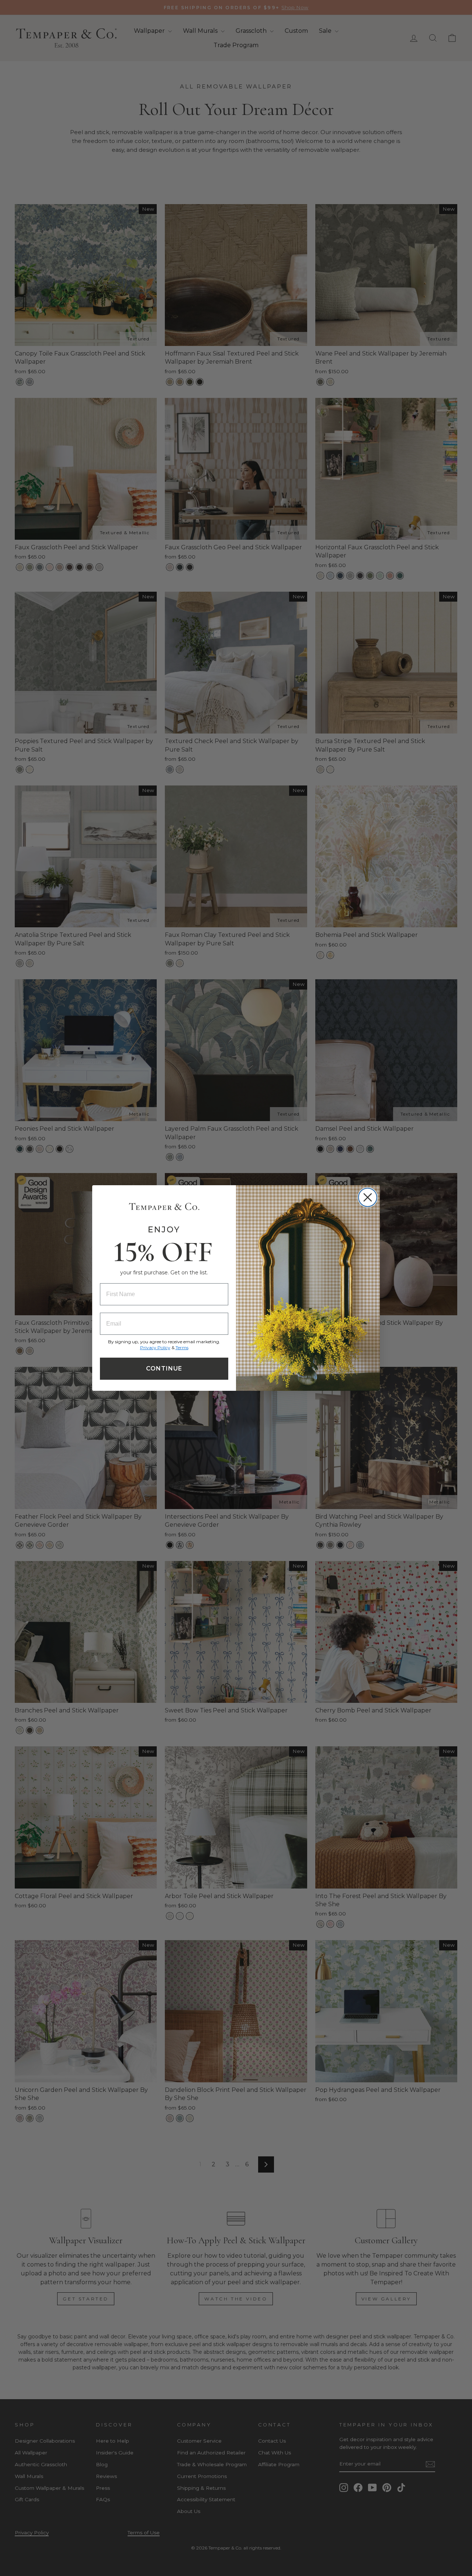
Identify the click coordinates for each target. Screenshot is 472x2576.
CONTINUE (164, 1368)
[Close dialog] (368, 1197)
